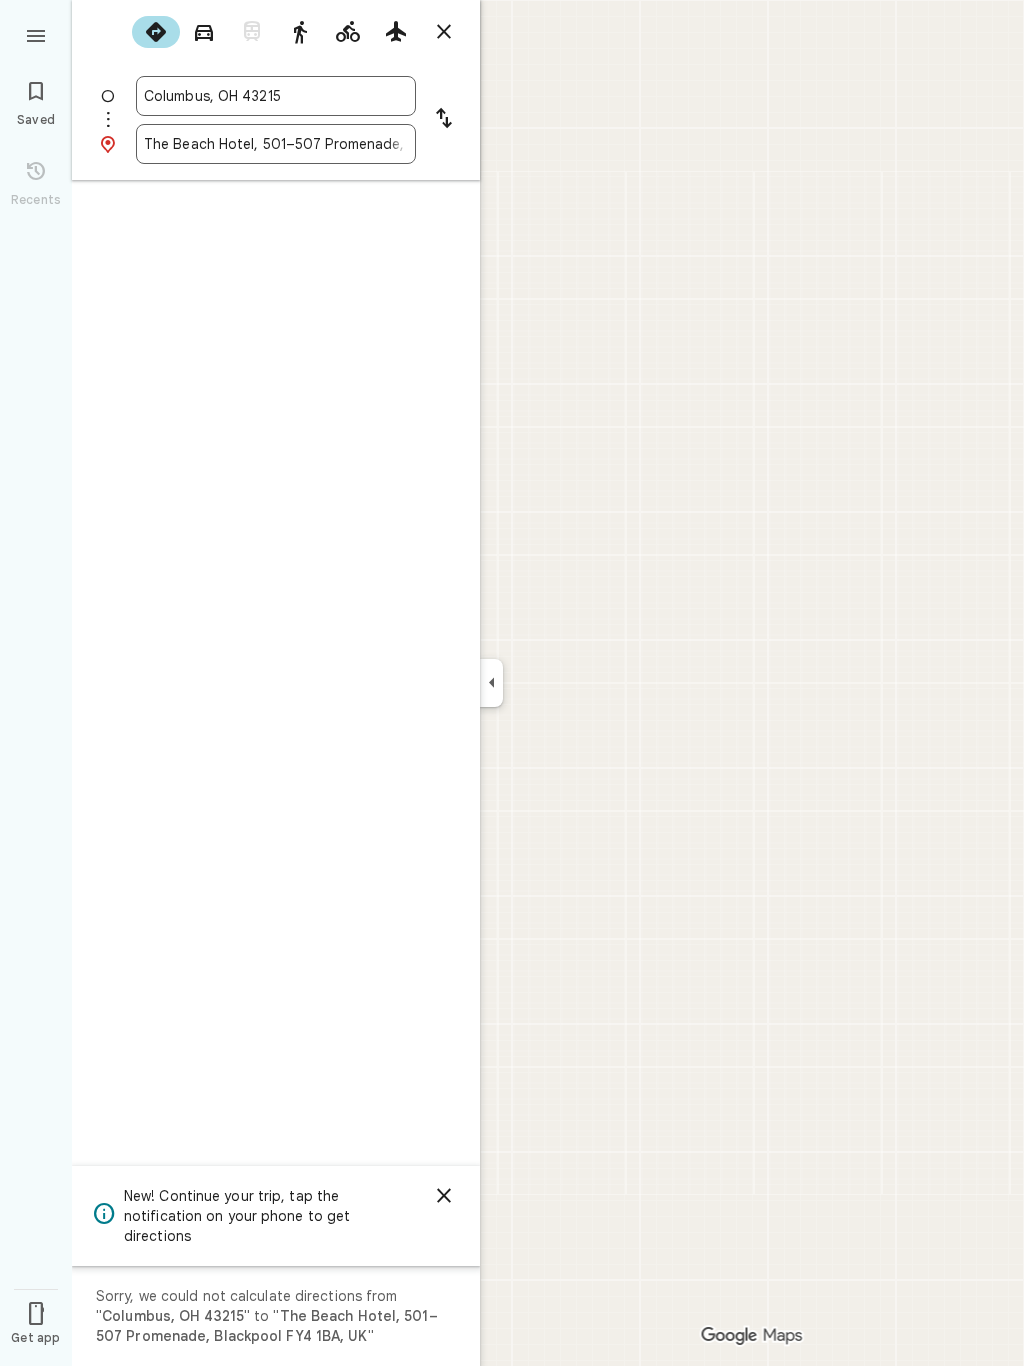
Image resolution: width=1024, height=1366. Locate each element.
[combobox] (276, 96)
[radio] (156, 32)
